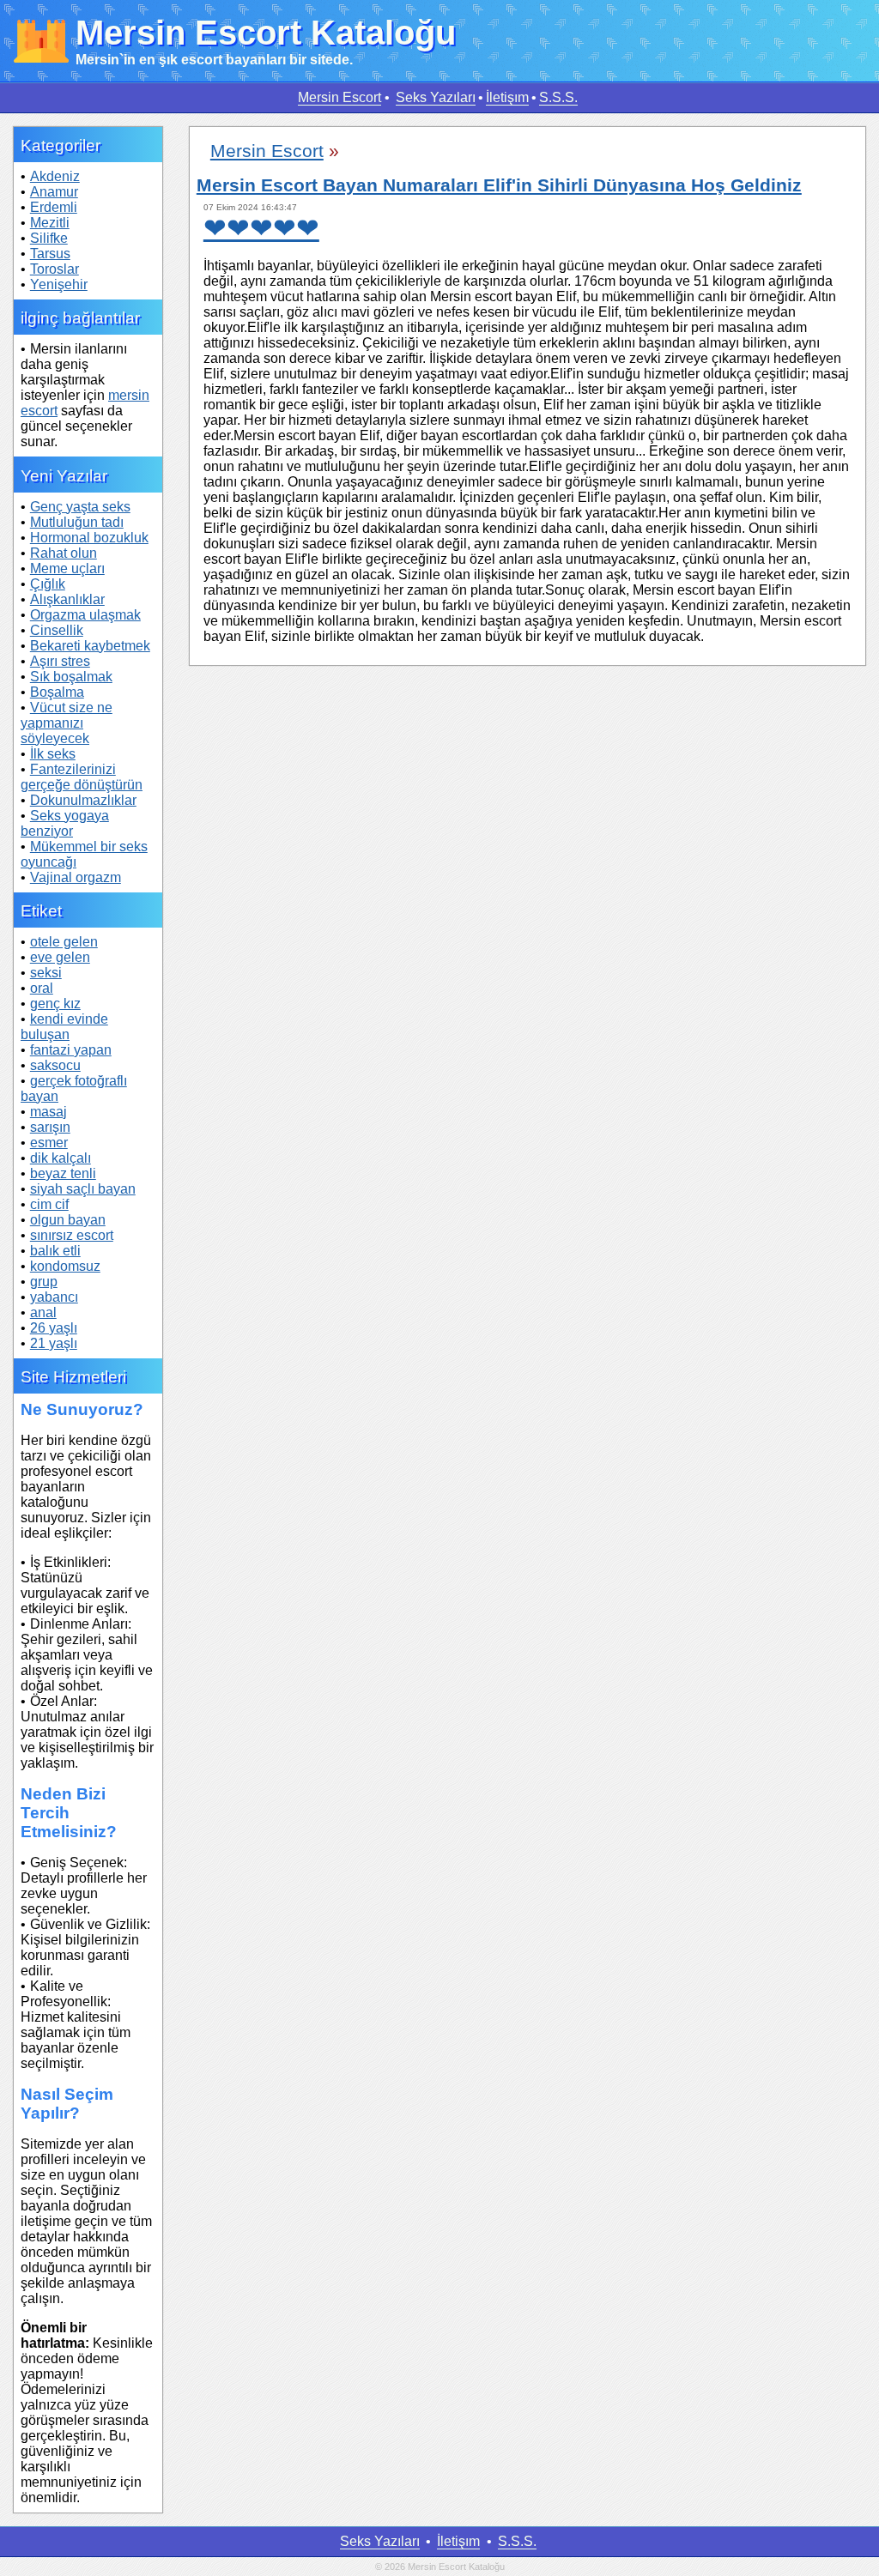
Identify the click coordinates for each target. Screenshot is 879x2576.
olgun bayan (68, 1220)
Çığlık (48, 584)
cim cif (49, 1204)
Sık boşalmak (71, 677)
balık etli (55, 1251)
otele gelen (64, 942)
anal (43, 1312)
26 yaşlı (54, 1328)
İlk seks (53, 754)
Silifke (49, 238)
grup (44, 1282)
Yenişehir (59, 284)
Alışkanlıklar (67, 599)
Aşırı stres (60, 661)
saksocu (55, 1065)
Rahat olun (64, 553)
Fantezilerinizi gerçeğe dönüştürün (82, 777)
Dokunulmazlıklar (83, 800)
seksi (46, 973)
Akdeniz (55, 176)
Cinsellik (57, 630)
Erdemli (54, 207)
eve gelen (60, 957)
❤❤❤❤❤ (261, 228)
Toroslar (55, 269)
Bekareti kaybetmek (90, 646)
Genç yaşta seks (80, 507)
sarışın (50, 1127)
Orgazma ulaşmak (85, 615)
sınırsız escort (72, 1235)
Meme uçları (67, 568)
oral (42, 988)
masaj (48, 1112)
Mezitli (50, 223)
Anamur (54, 192)
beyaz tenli (63, 1173)
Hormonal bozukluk (89, 538)
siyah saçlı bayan (83, 1189)
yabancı (54, 1297)
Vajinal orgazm (76, 877)
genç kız (55, 1004)
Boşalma (57, 692)
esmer (49, 1143)
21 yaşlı (54, 1343)
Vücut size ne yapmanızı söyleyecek (67, 723)
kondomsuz (65, 1266)
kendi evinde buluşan (64, 1027)
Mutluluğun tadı (77, 522)
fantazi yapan (71, 1050)
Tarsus (50, 254)
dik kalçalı (61, 1158)
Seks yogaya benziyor (65, 823)
